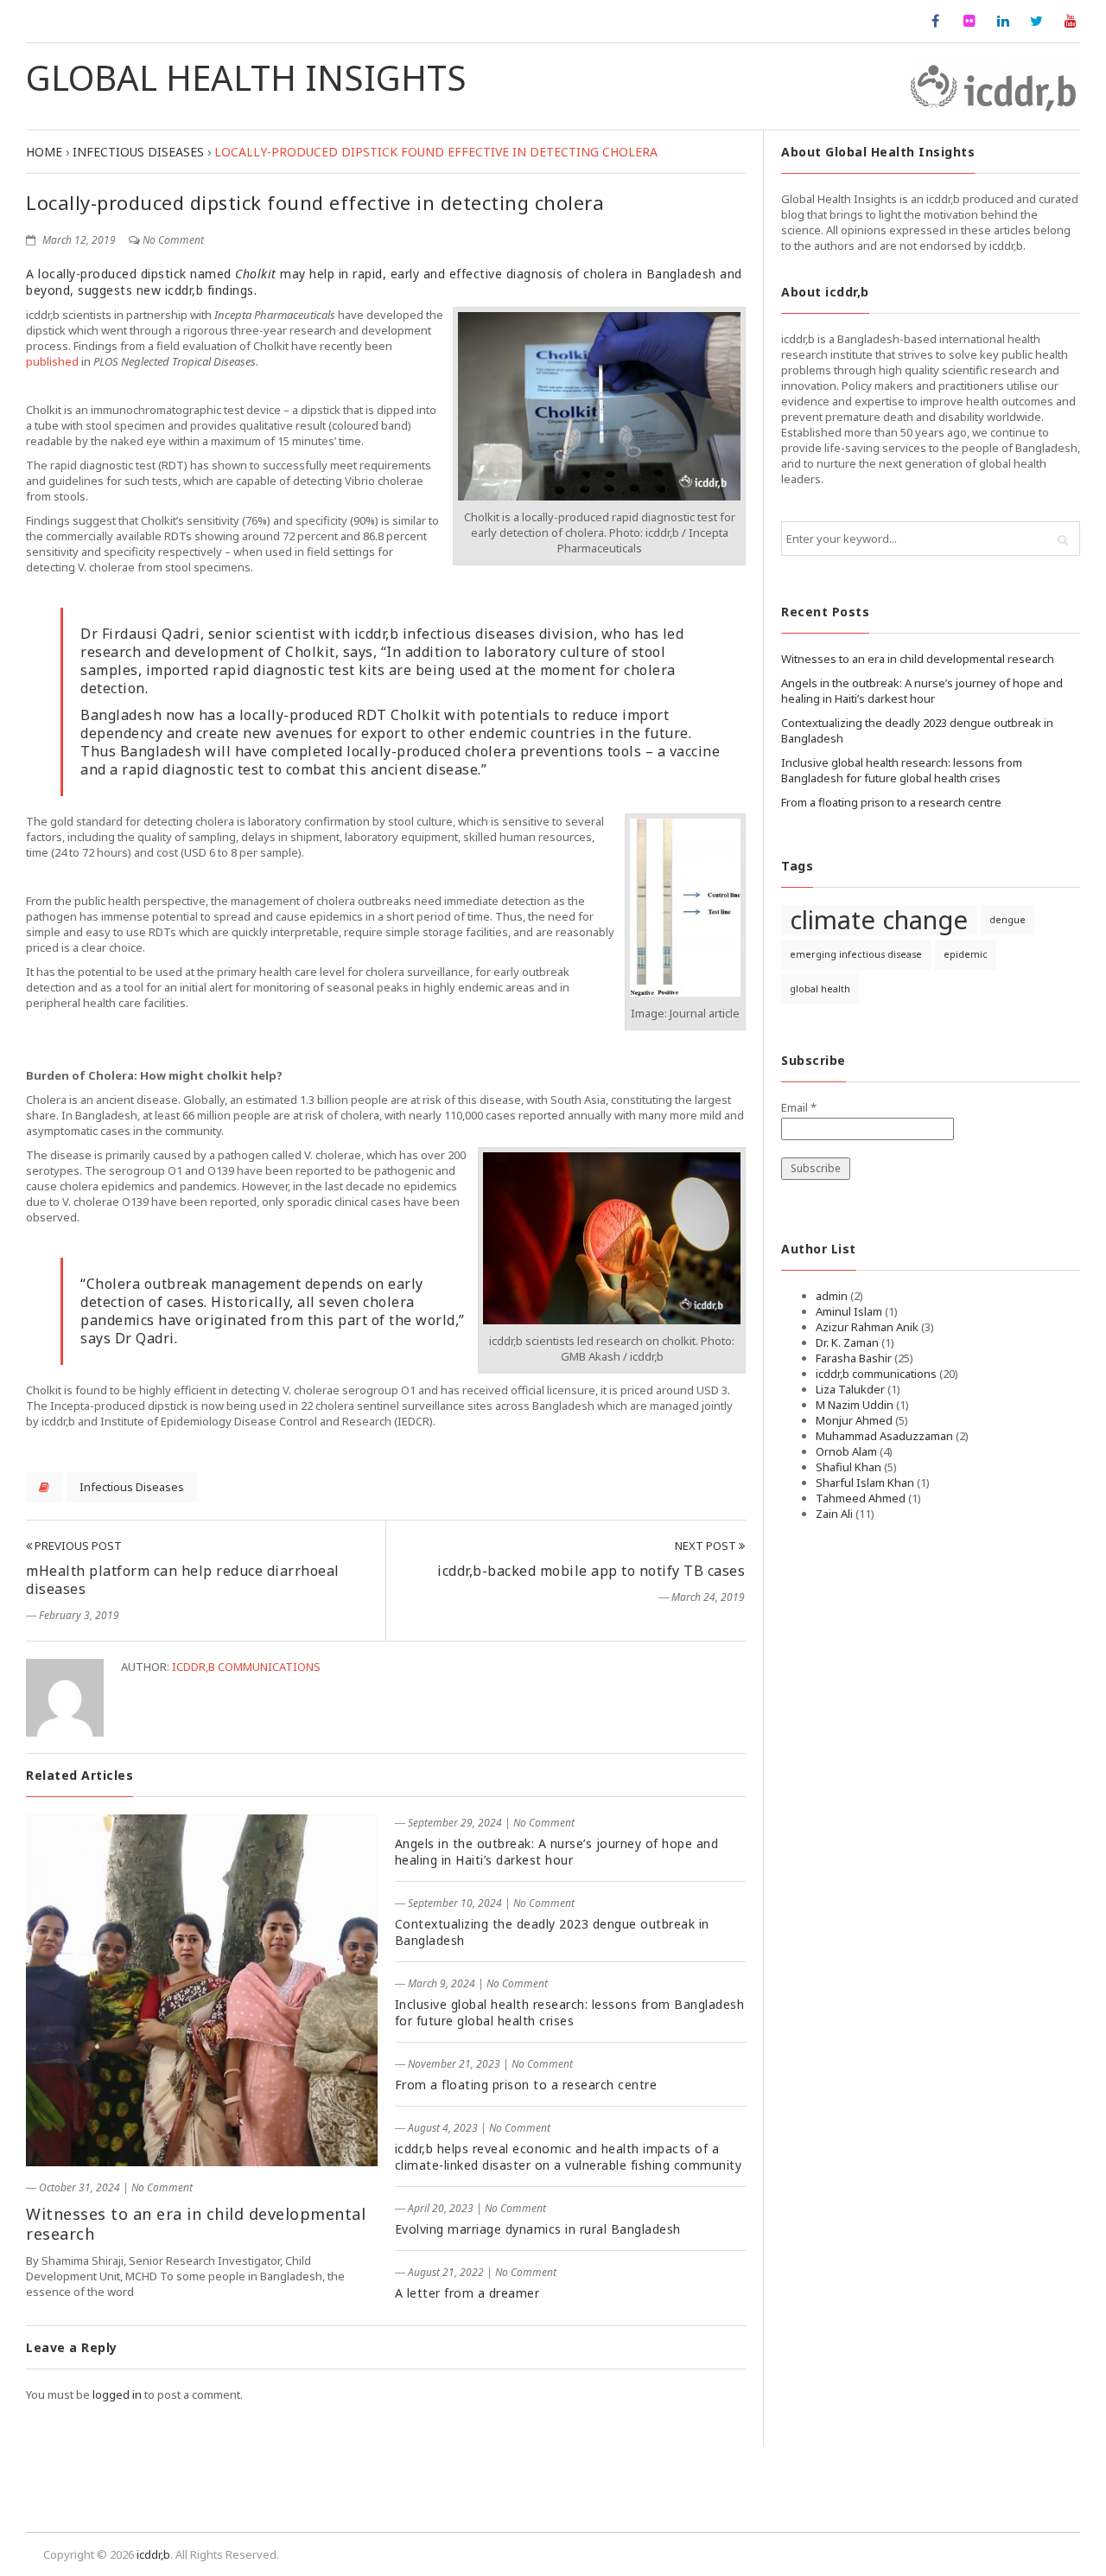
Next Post (707, 1546)
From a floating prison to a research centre (526, 2085)
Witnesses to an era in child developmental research (196, 2224)
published (52, 361)
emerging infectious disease (856, 954)
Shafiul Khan (849, 1467)
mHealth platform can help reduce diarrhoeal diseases (183, 1580)
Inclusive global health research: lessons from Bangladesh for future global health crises (570, 2012)
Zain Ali (834, 1514)
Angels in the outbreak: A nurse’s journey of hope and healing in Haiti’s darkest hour (557, 1852)
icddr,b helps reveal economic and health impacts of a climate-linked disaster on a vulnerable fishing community (569, 2157)
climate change (879, 920)
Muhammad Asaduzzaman (884, 1436)
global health (820, 989)
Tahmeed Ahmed (861, 1498)
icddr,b (153, 2554)
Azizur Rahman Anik (867, 1327)
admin (832, 1296)
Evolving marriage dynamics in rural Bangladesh (538, 2229)
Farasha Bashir (854, 1358)
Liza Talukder (850, 1389)
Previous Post (77, 1546)
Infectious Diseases (132, 1487)
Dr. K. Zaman (847, 1342)
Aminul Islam (849, 1311)
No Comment (173, 240)
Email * (799, 1107)
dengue (1007, 920)
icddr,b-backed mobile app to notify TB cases (591, 1571)
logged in (117, 2394)
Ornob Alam (846, 1451)
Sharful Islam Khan (865, 1482)
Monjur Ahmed (854, 1420)
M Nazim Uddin (855, 1405)
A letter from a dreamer (467, 2293)
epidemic (966, 954)
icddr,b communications (246, 1667)
